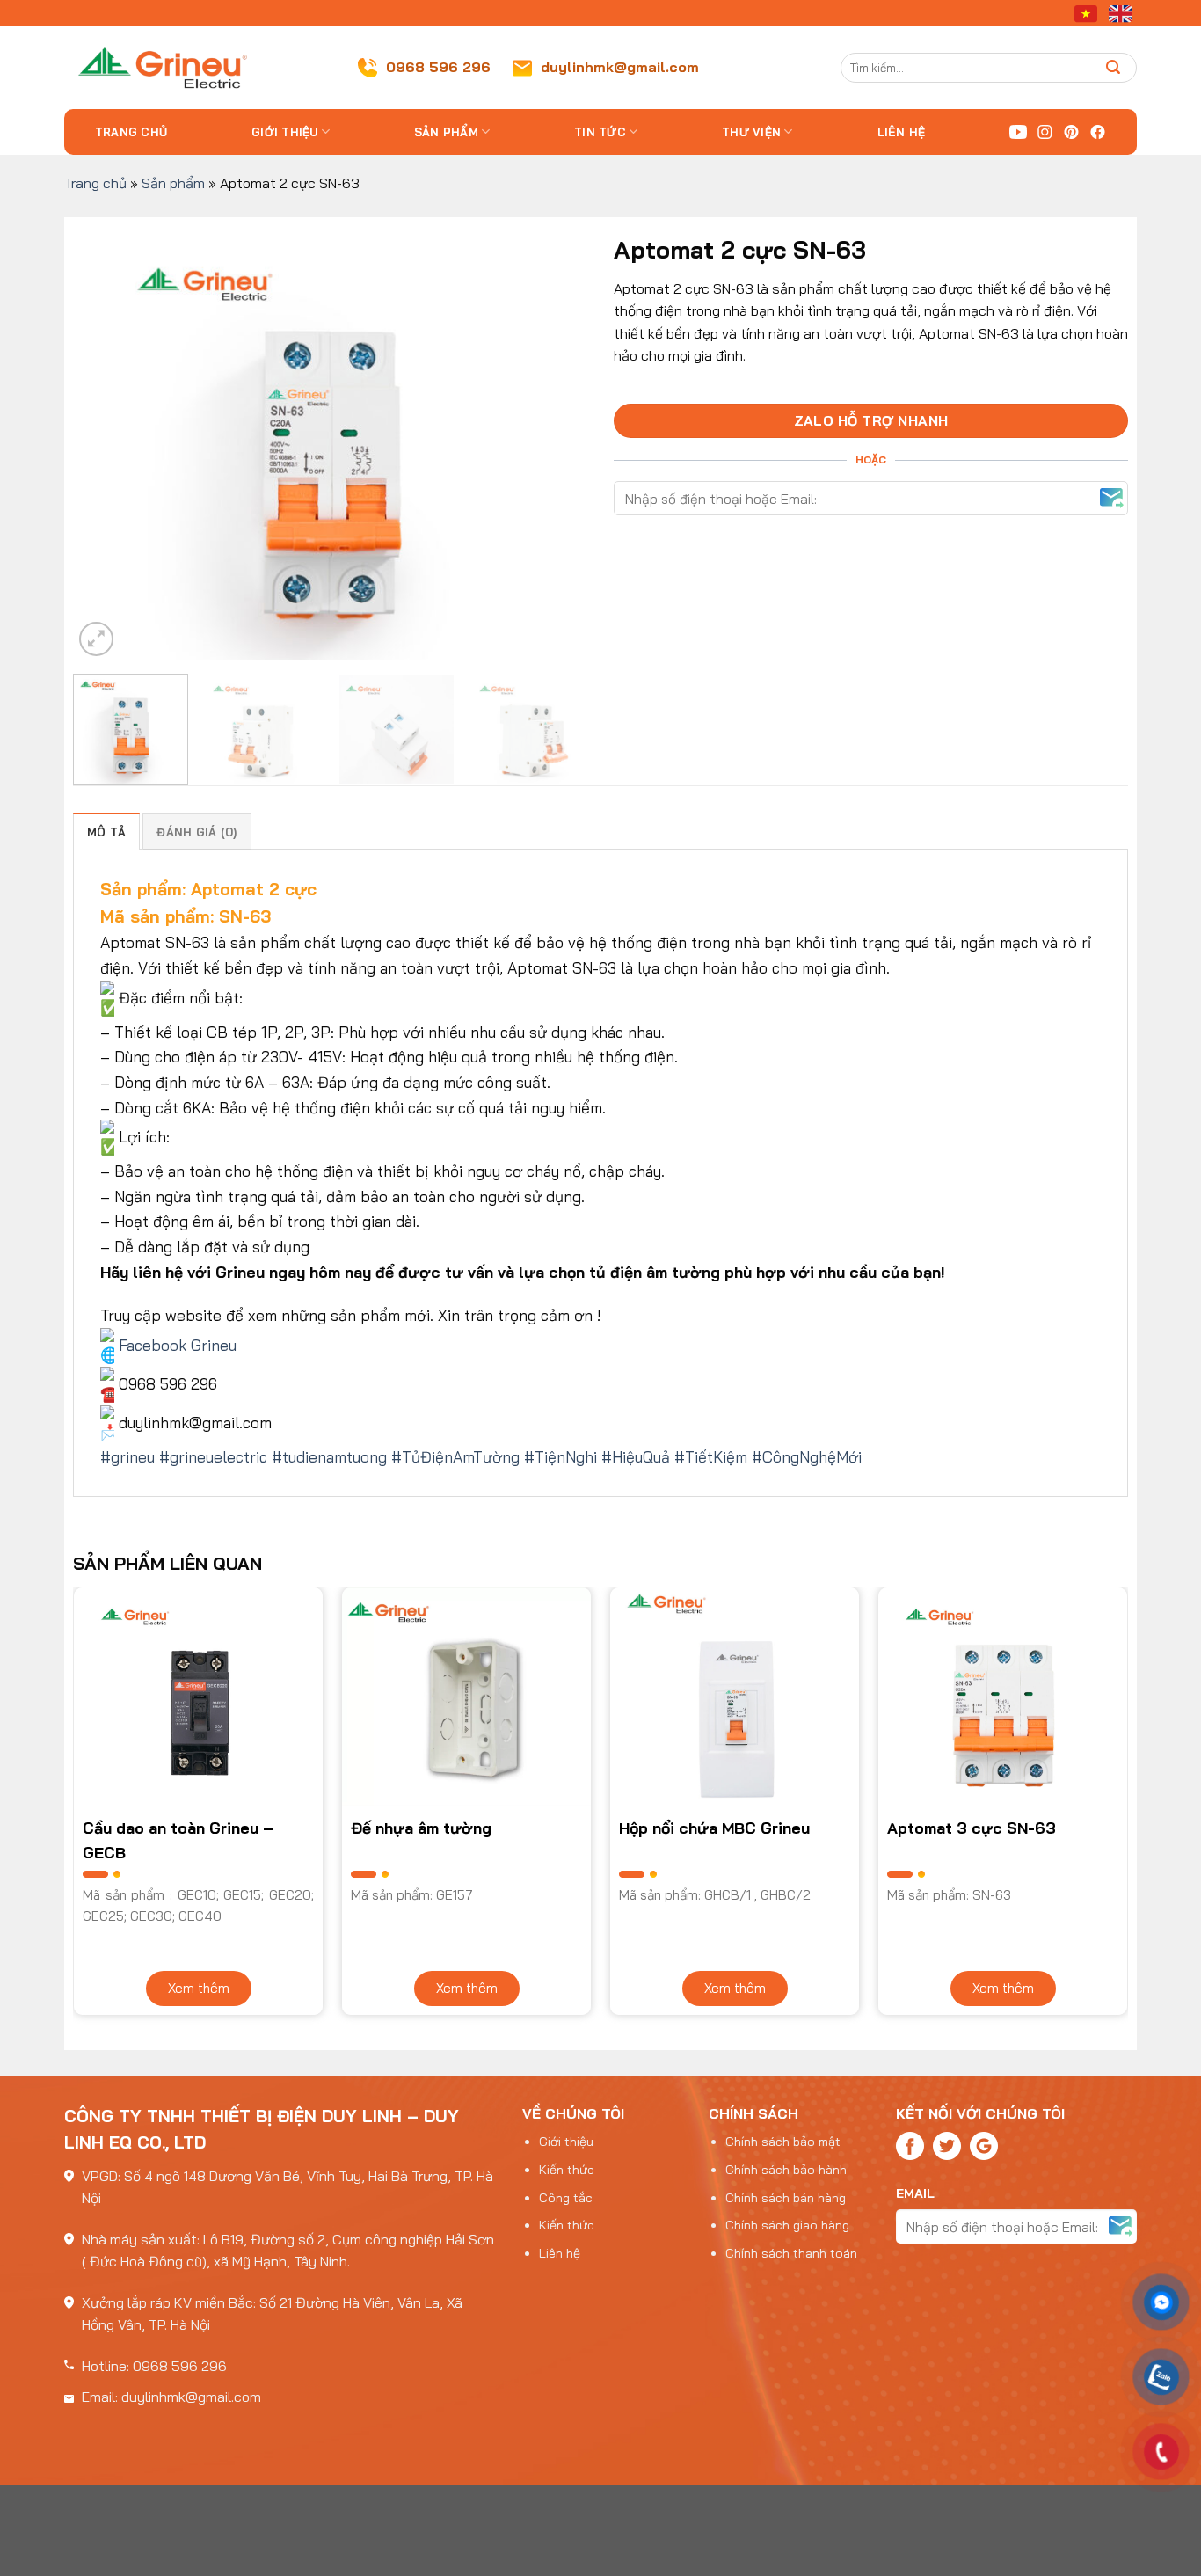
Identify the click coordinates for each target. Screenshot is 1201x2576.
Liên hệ (902, 132)
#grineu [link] (127, 1456)
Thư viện (751, 132)
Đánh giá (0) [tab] (197, 832)
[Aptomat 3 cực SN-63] (1003, 1697)
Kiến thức (567, 2170)
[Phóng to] (96, 639)
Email (915, 2193)
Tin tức (600, 132)
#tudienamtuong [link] (329, 1456)
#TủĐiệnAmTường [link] (455, 1456)
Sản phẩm (446, 132)
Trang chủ (131, 132)
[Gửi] (1114, 67)
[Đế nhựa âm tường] (466, 1697)
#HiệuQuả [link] (636, 1456)
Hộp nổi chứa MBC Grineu (714, 1828)
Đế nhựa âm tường (421, 1828)
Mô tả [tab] (106, 832)
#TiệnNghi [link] (560, 1456)
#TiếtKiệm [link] (711, 1456)
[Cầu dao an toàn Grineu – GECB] (198, 1697)
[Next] (555, 443)
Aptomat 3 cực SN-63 (972, 1828)
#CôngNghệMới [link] (807, 1456)
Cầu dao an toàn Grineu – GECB (178, 1840)
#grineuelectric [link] (213, 1456)
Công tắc (566, 2198)
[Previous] (106, 443)
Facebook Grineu (178, 1345)
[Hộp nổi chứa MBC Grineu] (735, 1697)
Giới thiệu (285, 132)
